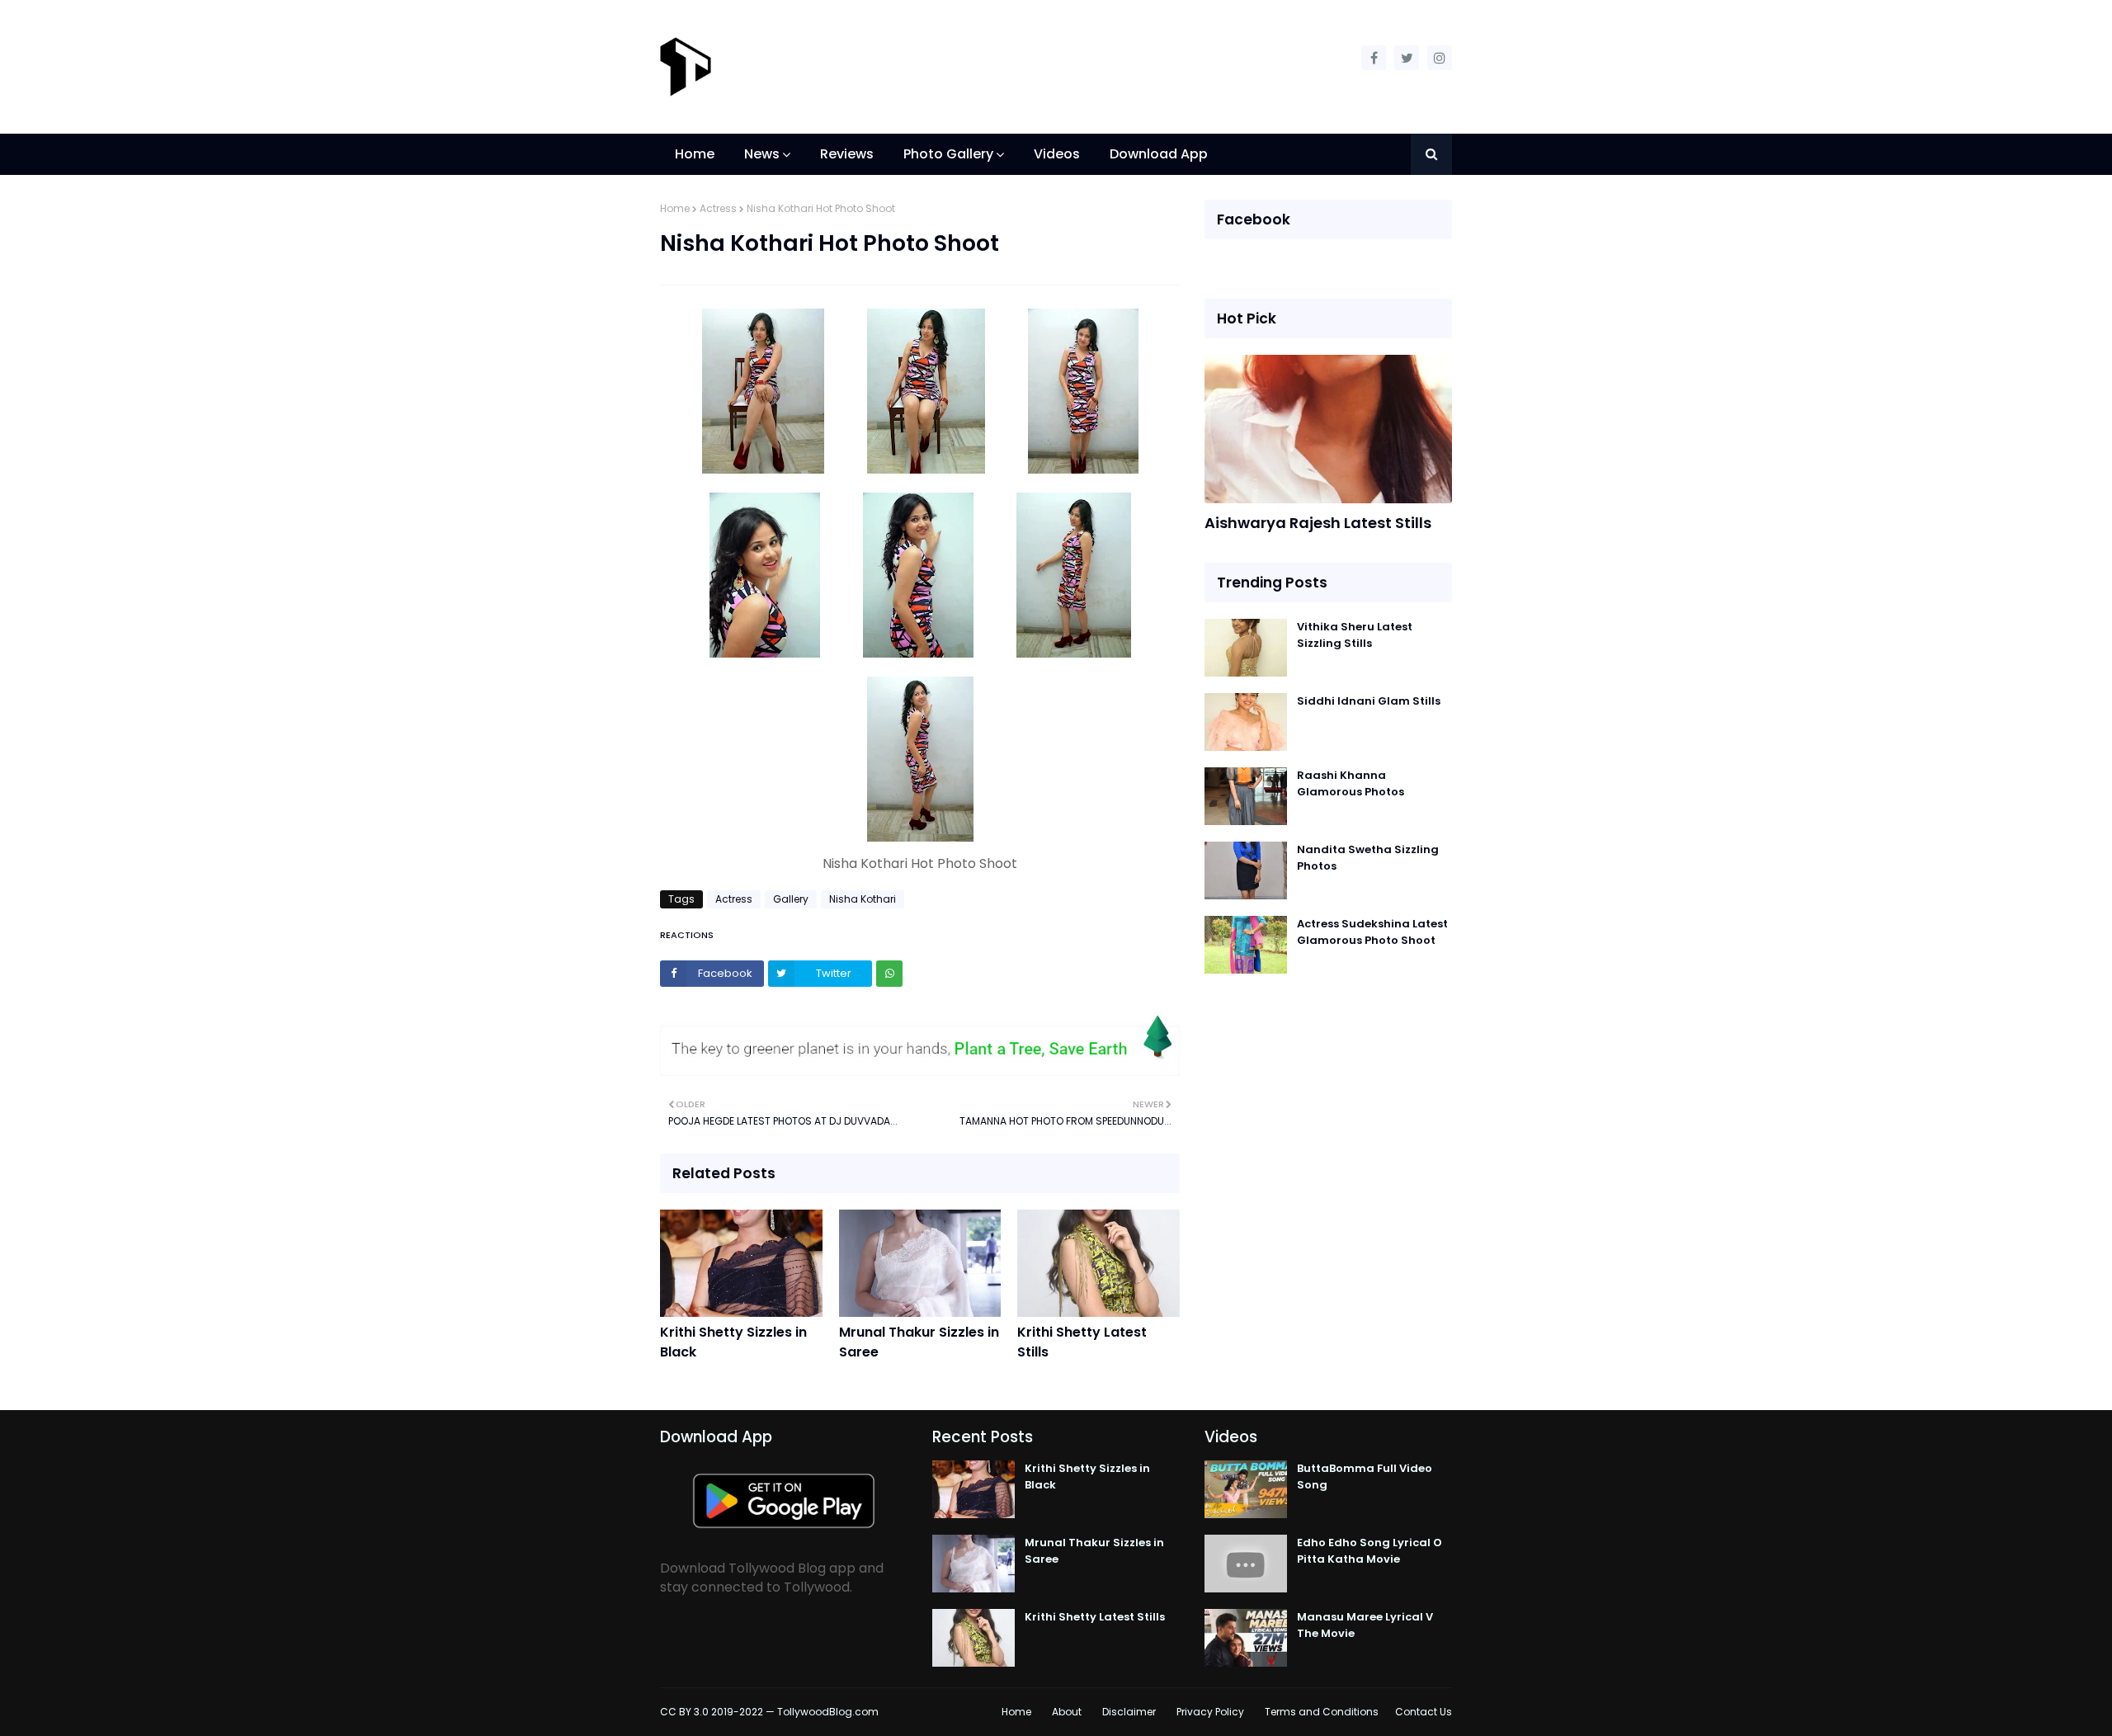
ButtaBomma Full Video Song (1365, 1477)
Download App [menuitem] (1159, 154)
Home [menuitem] (695, 154)
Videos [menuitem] (1057, 154)
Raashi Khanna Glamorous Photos (1351, 783)
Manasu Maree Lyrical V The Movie (1365, 1625)
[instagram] (1440, 58)
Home (675, 208)
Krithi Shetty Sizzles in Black (733, 1342)
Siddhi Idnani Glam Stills (1369, 701)
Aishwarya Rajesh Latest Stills (1318, 523)
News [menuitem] (762, 154)
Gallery (791, 899)
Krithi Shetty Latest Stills (1082, 1342)
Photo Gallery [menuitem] (948, 154)
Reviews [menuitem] (847, 154)
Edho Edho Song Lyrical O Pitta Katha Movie (1369, 1551)
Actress (718, 208)
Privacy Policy (1210, 1712)
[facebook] (1374, 58)
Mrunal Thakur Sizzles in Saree (919, 1342)
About (1067, 1712)
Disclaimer (1129, 1712)
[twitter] (1407, 58)
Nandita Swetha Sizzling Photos (1368, 858)
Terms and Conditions (1322, 1712)
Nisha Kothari (863, 899)
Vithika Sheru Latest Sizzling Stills (1355, 635)
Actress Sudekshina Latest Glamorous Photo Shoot (1372, 932)
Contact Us (1424, 1712)
